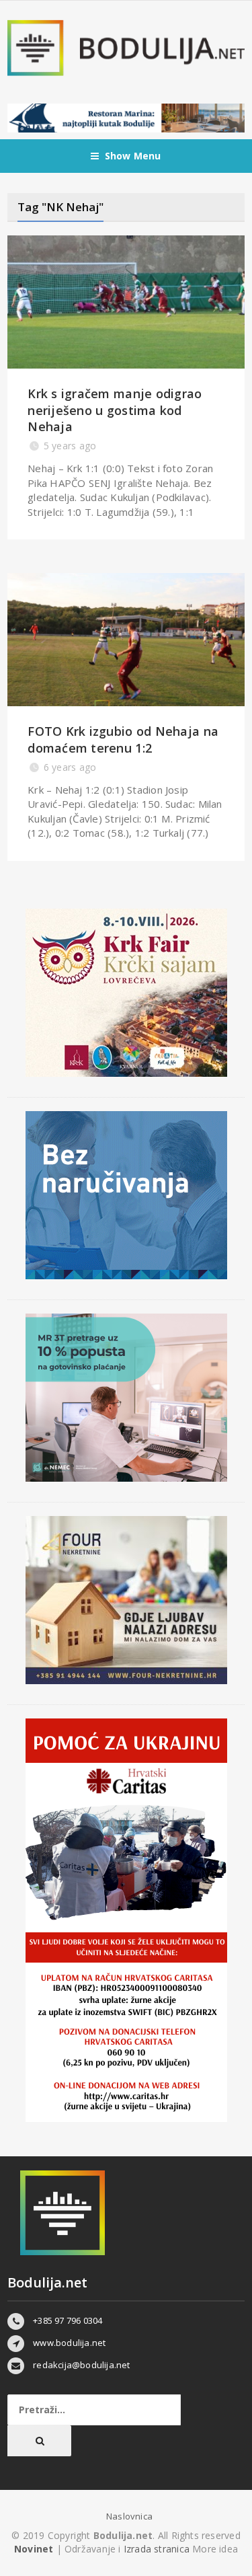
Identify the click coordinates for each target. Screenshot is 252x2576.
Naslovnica (129, 2516)
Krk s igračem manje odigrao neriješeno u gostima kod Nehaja (115, 410)
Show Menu (133, 156)
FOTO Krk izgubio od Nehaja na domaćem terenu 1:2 (123, 739)
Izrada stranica (158, 2549)
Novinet (34, 2549)
